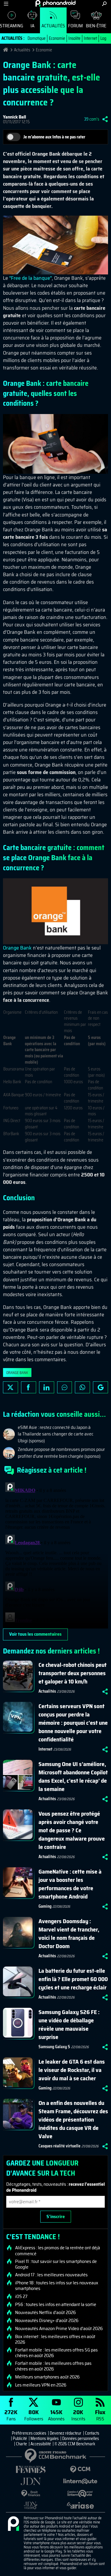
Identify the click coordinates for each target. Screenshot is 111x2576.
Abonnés (56, 2415)
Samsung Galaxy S (54, 2047)
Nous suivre (100, 1387)
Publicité (20, 2438)
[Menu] (6, 4)
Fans (11, 2415)
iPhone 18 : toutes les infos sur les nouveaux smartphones (57, 2286)
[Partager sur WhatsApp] (82, 1387)
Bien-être (96, 26)
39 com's (92, 119)
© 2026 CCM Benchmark (75, 2444)
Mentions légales (45, 2438)
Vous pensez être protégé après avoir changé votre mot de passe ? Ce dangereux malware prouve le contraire (72, 1830)
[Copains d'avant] (81, 2494)
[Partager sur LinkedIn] (47, 1387)
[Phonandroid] (13, 2524)
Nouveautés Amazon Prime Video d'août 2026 (59, 2329)
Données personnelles (81, 2438)
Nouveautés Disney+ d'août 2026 (47, 2321)
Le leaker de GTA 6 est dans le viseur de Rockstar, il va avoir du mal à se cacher (72, 2070)
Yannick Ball (15, 117)
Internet (90, 38)
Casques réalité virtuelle (59, 2146)
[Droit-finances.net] (31, 2494)
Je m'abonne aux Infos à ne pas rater (54, 137)
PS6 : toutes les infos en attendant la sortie (56, 2305)
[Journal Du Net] (31, 2481)
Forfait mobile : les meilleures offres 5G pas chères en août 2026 (56, 2353)
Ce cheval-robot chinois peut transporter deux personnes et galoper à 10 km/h (73, 1673)
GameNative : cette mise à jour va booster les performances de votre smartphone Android (70, 1884)
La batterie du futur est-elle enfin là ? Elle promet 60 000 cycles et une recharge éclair (73, 1979)
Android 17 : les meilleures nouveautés (51, 2275)
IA (32, 26)
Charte (21, 2444)
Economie (57, 38)
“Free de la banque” (30, 278)
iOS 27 (21, 2297)
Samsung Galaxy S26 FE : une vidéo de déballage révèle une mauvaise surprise (69, 2024)
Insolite (74, 38)
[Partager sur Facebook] (29, 1387)
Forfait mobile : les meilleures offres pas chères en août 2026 (53, 2366)
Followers (34, 2415)
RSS (100, 2415)
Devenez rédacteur (66, 2433)
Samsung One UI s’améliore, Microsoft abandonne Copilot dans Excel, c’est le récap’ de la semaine (73, 1776)
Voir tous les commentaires (35, 1634)
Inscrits (78, 2415)
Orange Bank (17, 948)
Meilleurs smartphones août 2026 (47, 2377)
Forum (75, 26)
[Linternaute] (81, 2481)
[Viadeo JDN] (31, 2505)
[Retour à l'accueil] (55, 3)
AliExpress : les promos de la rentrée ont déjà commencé (58, 2250)
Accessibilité (41, 2444)
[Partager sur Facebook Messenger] (65, 1387)
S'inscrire (56, 2216)
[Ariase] (81, 2505)
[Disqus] (55, 1554)
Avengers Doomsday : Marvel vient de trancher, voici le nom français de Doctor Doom (69, 1934)
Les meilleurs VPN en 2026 (41, 2385)
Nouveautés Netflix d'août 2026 (45, 2313)
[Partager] (105, 119)
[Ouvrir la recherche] (104, 4)
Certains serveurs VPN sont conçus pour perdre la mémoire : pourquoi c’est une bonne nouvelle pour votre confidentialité (73, 1723)
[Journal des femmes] (31, 2470)
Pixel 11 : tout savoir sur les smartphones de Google (56, 2264)
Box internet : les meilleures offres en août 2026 (55, 2339)
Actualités (53, 26)
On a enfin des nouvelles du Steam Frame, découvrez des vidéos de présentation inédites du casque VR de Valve (73, 2119)
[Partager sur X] (11, 1387)
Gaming (45, 1906)
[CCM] (81, 2470)
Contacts (92, 2433)
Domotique (37, 38)
